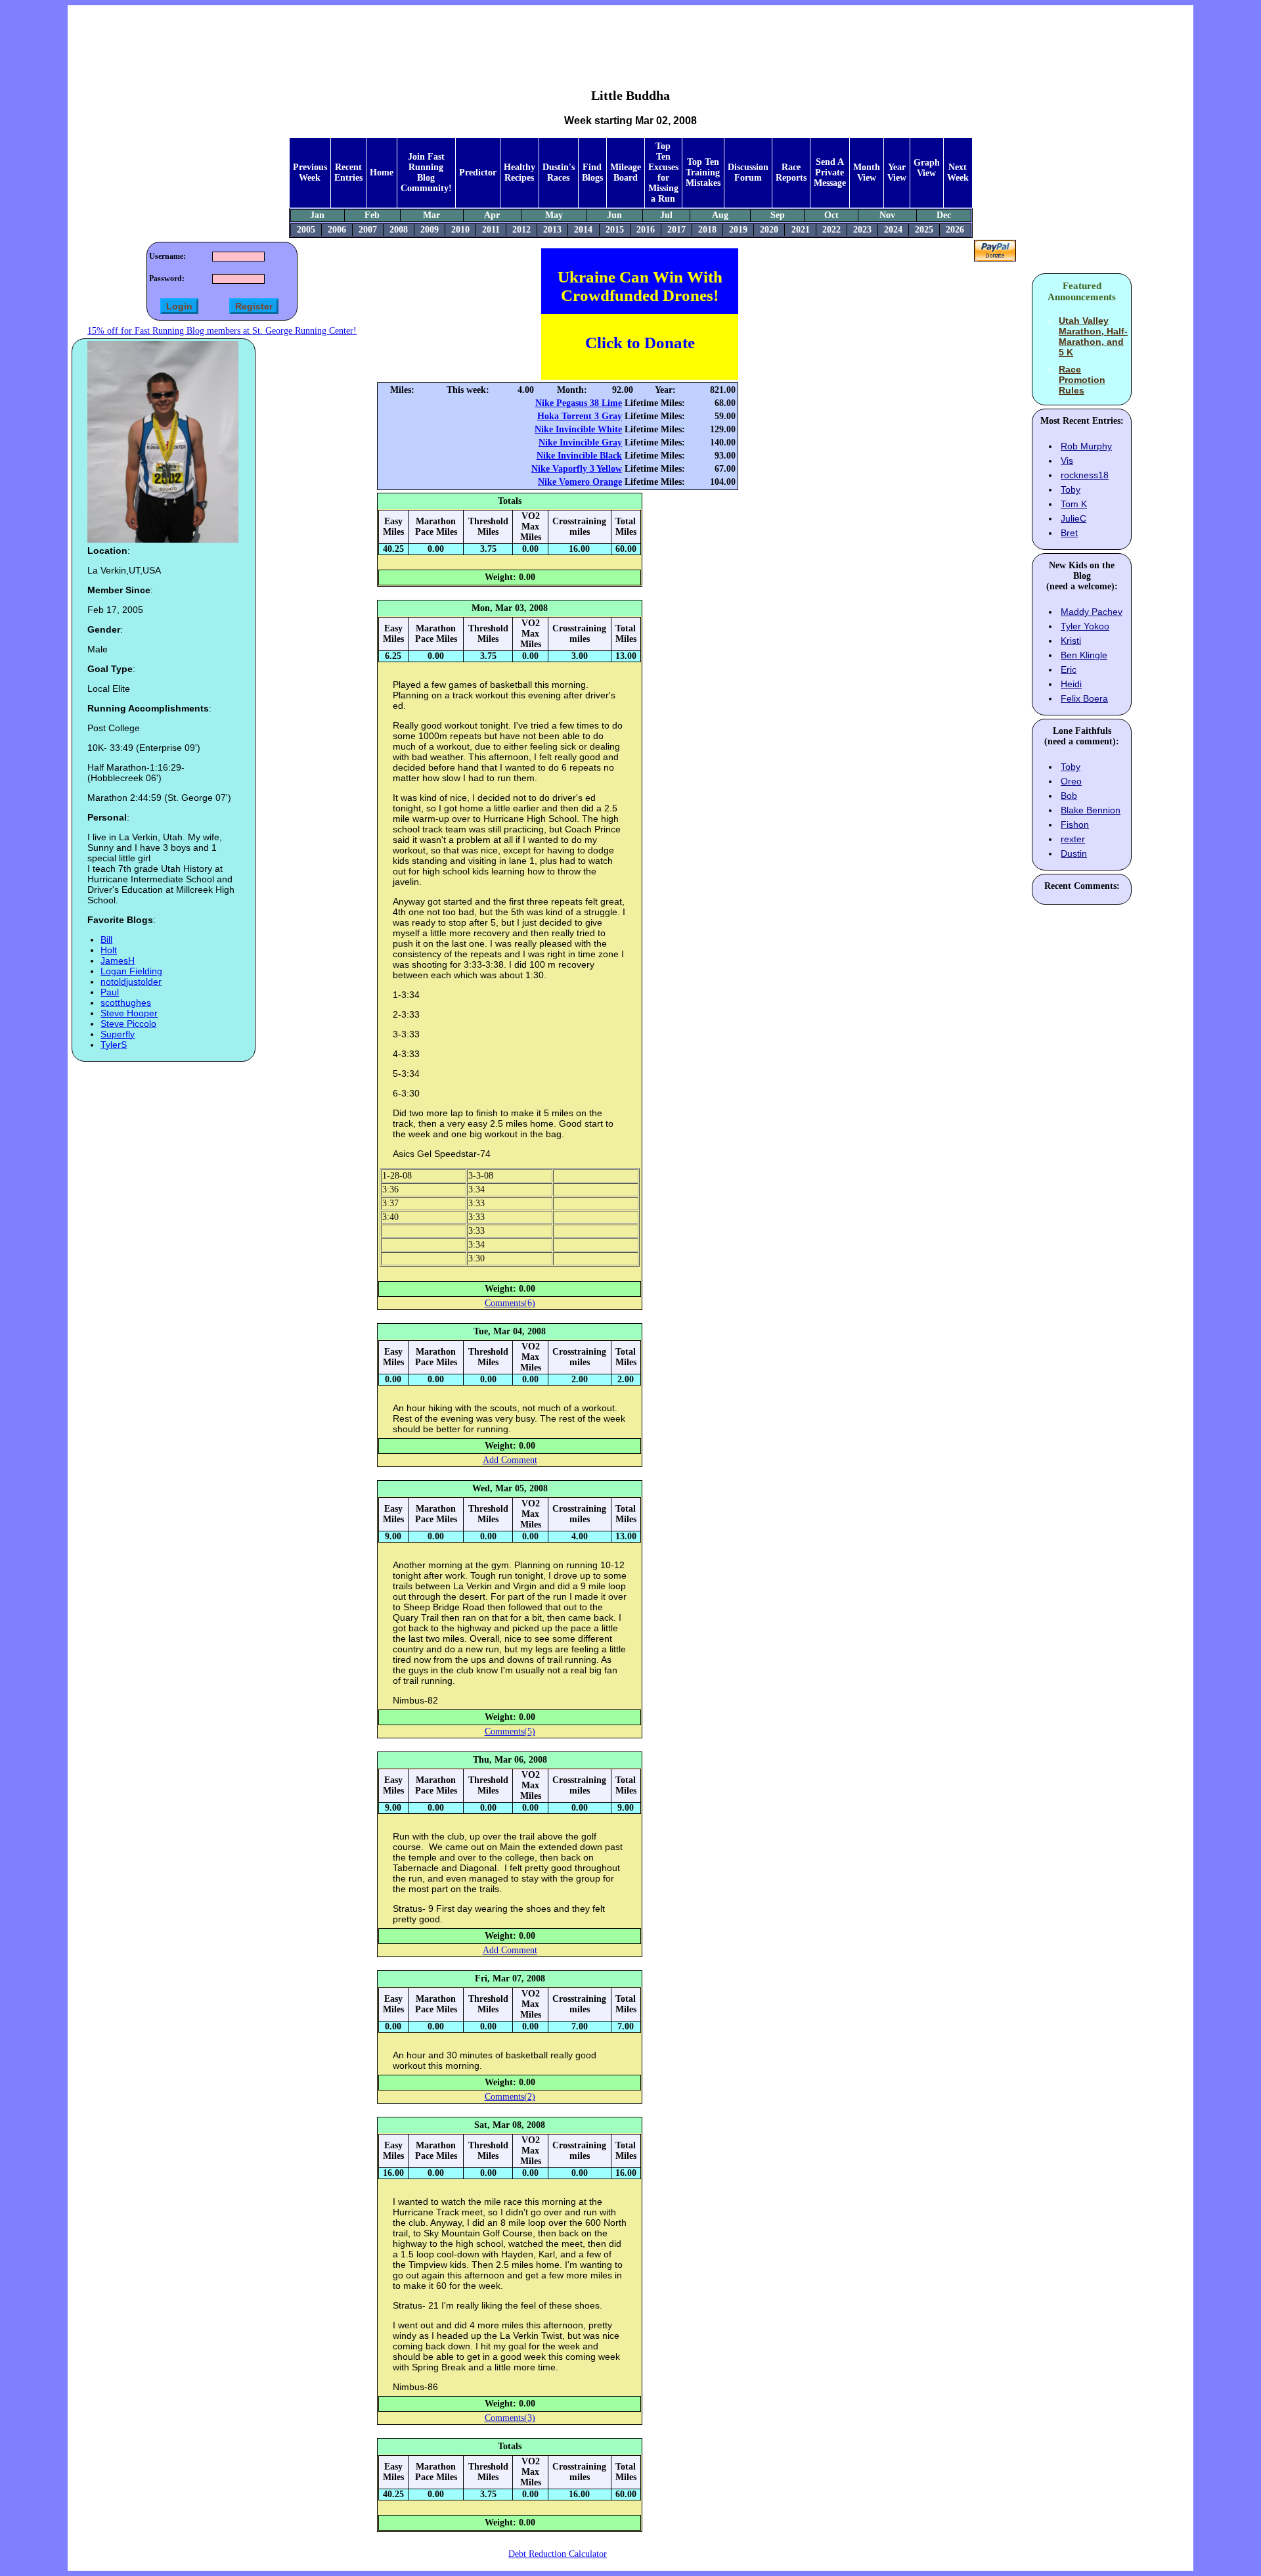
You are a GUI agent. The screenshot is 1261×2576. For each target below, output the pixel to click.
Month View (867, 172)
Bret (1069, 533)
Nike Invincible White (578, 429)
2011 (491, 230)
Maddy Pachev (1092, 612)
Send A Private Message (830, 172)
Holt (109, 950)
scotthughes (126, 1003)
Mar (431, 215)
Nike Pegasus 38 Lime (579, 403)
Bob (1069, 796)
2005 (306, 230)
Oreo (1071, 781)
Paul (110, 992)
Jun (614, 215)
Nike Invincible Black (579, 456)
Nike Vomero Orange (580, 482)
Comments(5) (510, 1731)
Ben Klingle (1084, 655)
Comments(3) (510, 2418)
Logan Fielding (131, 971)
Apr (492, 215)
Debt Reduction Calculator (558, 2554)
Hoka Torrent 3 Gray (580, 416)
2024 (893, 230)
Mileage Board (626, 172)
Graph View (927, 168)
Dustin (1074, 853)
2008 (399, 230)
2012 (521, 230)
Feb (372, 215)
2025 (924, 230)
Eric (1069, 669)
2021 (801, 230)
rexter (1073, 839)
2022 (831, 230)
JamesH (118, 960)
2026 (955, 230)
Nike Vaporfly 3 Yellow (577, 469)
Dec (944, 215)
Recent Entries (348, 172)
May (554, 215)
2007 (368, 230)
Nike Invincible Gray (580, 442)
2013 (552, 230)
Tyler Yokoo (1085, 626)
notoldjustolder (131, 982)
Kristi (1071, 641)
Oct (831, 215)
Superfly (118, 1034)
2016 (646, 230)
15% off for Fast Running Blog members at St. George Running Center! (222, 331)
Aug (720, 215)
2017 (676, 230)
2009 (430, 230)
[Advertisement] (630, 37)
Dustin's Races (559, 172)
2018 (707, 230)
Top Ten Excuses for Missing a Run (663, 172)
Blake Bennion (1091, 810)
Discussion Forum (748, 172)
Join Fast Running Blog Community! (426, 172)
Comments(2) (510, 2097)
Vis (1067, 461)
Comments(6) (510, 1303)
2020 (769, 230)
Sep (778, 215)
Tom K (1074, 504)
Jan (317, 215)
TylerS (114, 1045)
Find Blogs (592, 172)
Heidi (1071, 684)
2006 (337, 230)
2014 (583, 230)
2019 (738, 230)
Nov (887, 215)
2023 (862, 230)
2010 (460, 230)
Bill (106, 939)
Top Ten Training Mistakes (703, 172)
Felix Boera (1084, 698)
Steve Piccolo (128, 1024)
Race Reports (791, 172)
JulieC (1073, 518)
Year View (897, 172)
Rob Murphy (1086, 446)
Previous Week (310, 172)
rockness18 (1085, 475)
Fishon (1075, 825)
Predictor (478, 172)
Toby (1071, 489)
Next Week (958, 172)
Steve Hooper (129, 1013)
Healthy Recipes (520, 172)
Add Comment (510, 1460)
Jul (666, 215)
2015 (615, 230)
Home (382, 172)
